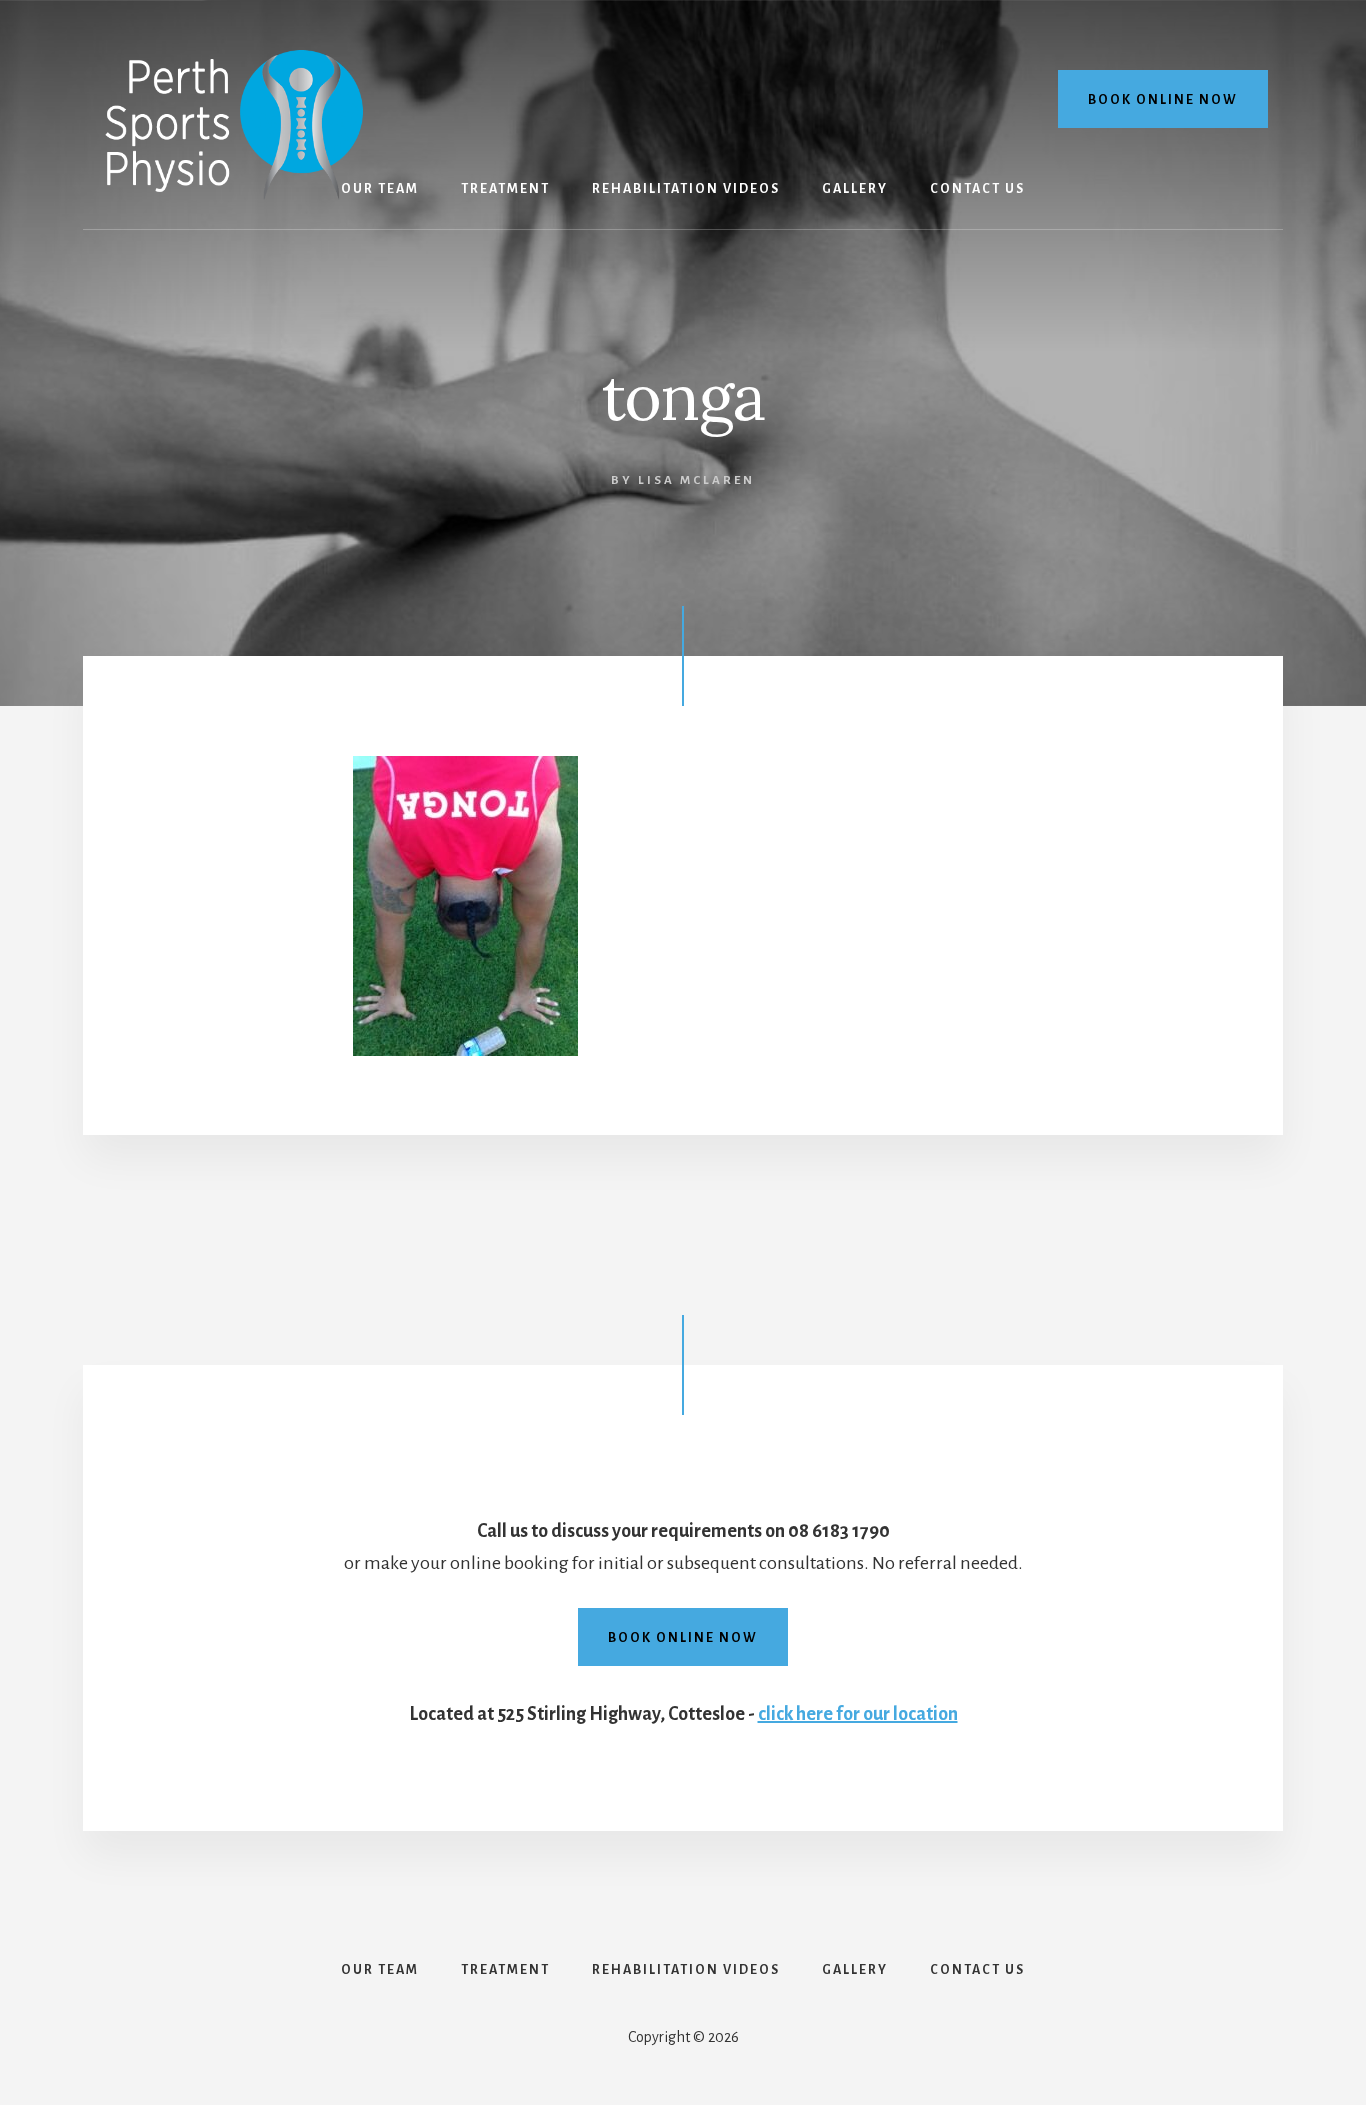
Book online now (1163, 100)
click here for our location (858, 1714)
